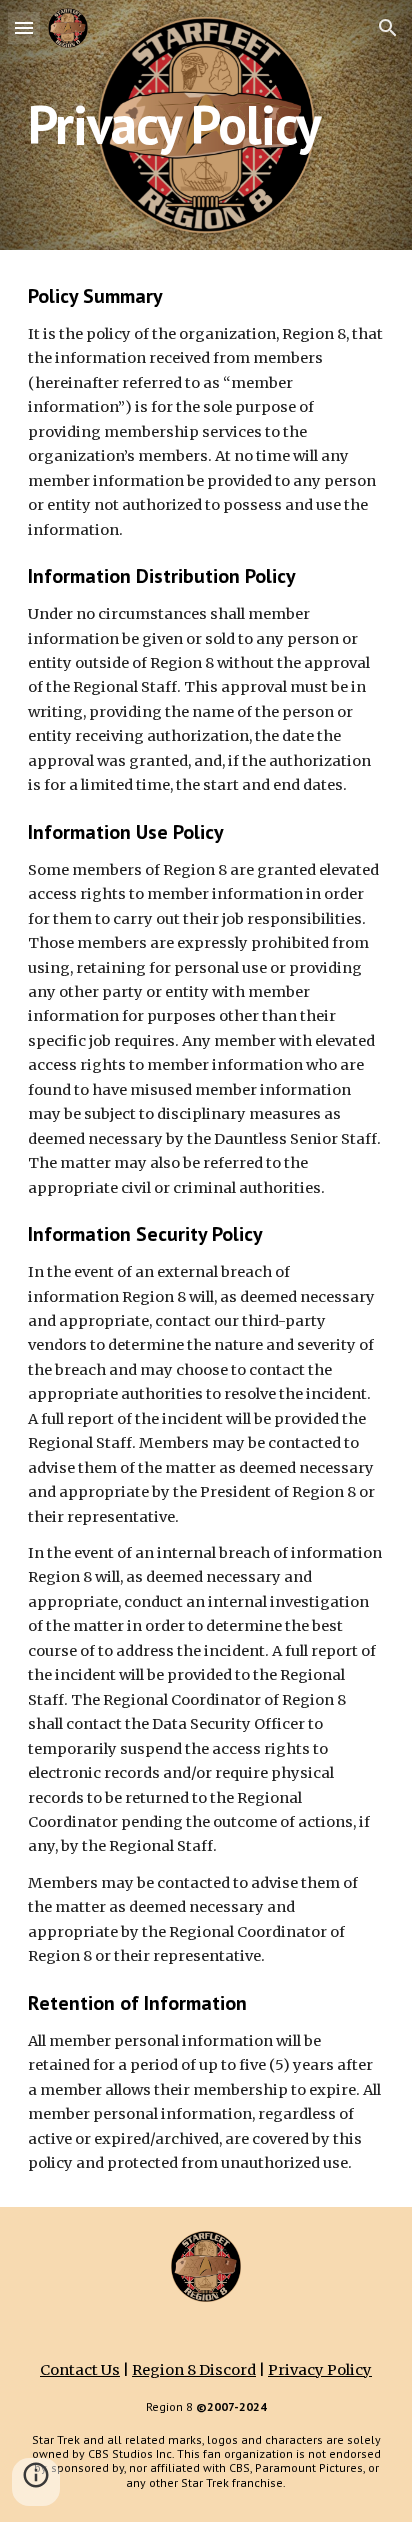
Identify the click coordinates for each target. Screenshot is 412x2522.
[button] (24, 27)
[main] (206, 124)
